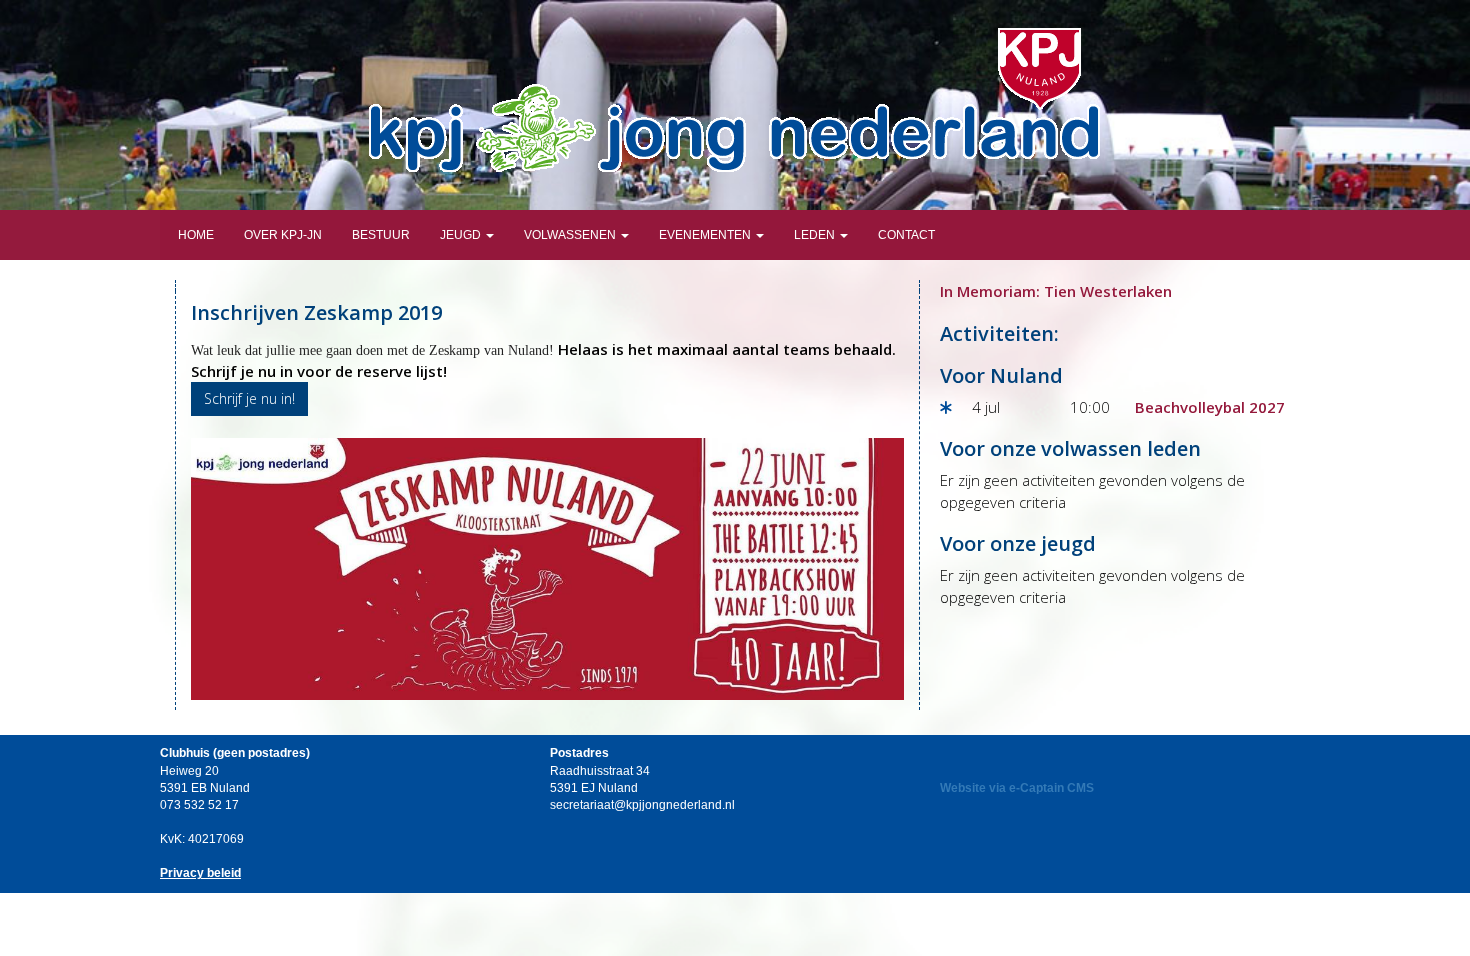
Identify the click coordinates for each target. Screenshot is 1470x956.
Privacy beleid (200, 873)
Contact (906, 235)
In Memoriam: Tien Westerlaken (1056, 291)
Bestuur (381, 235)
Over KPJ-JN (283, 235)
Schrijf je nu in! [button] (249, 398)
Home (194, 235)
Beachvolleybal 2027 (1210, 407)
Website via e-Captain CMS (1017, 788)
